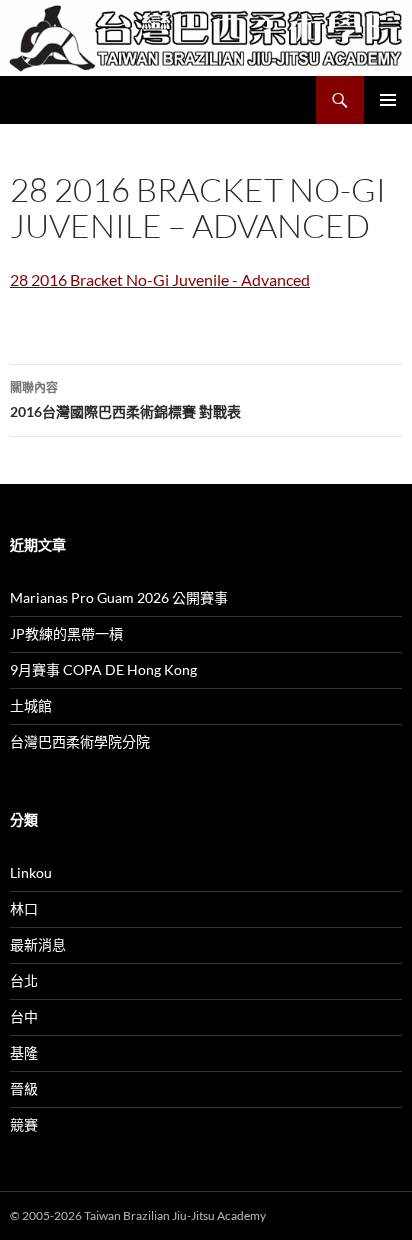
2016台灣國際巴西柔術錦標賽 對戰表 (125, 400)
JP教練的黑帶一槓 (66, 633)
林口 (24, 908)
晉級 (24, 1088)
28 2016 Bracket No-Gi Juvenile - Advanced (160, 279)
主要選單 (388, 100)
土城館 (31, 705)
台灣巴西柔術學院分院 (80, 741)
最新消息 (38, 944)
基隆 (24, 1052)
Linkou (31, 872)
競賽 (24, 1124)
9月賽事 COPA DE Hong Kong (103, 669)
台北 (24, 980)
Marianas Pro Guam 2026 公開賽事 (119, 597)
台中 (24, 1016)
